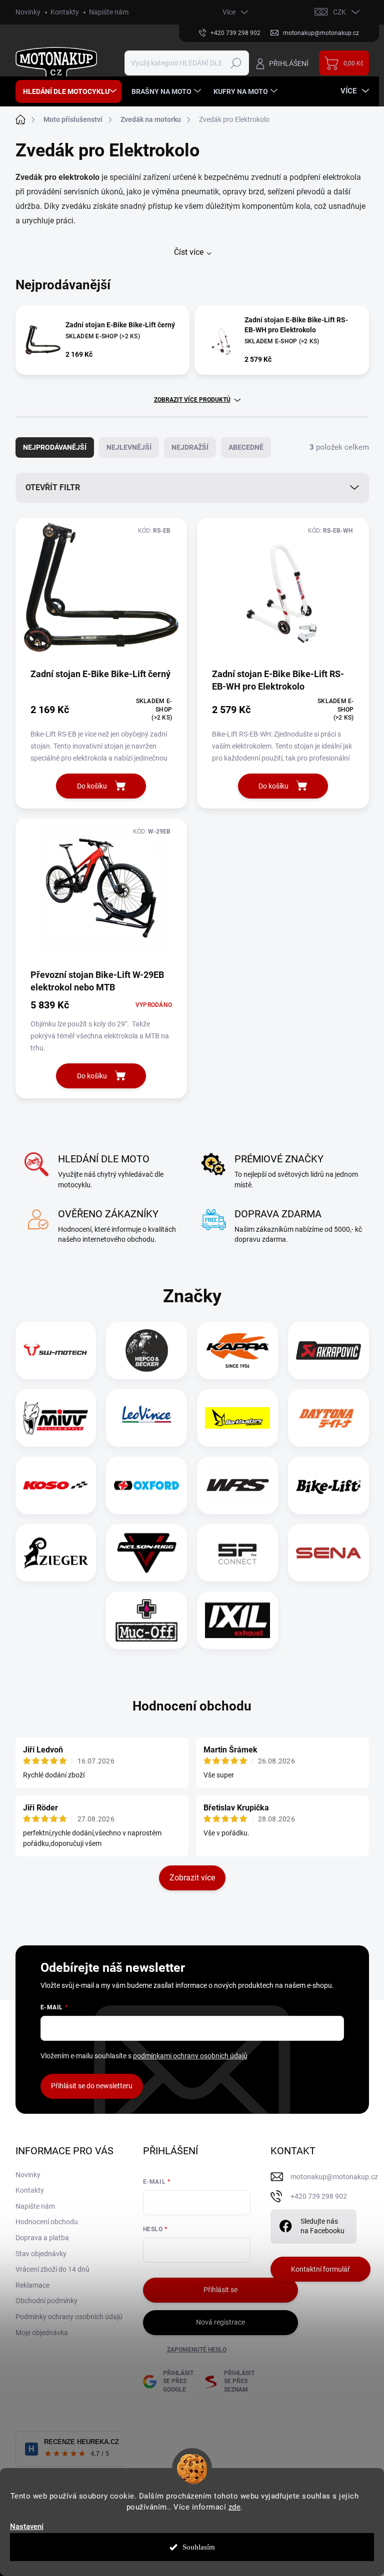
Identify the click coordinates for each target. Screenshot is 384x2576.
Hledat (236, 63)
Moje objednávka (42, 2333)
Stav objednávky (41, 2254)
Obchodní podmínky (46, 2301)
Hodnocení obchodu (192, 1706)
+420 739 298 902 (319, 2196)
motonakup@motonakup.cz (334, 2177)
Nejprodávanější (55, 447)
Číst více (189, 252)
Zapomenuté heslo (197, 2350)
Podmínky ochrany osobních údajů (69, 2317)
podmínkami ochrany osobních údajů (190, 2056)
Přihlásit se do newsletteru (92, 2086)
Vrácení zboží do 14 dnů (52, 2269)
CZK (339, 12)
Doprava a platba (42, 2238)
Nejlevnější (129, 447)
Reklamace (32, 2285)
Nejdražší (190, 447)
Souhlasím (199, 2547)
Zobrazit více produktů (192, 400)
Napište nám (109, 12)
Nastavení (27, 2527)
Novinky (28, 12)
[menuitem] (68, 91)
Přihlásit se (220, 2290)
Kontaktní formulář (320, 2269)
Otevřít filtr (53, 487)
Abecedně (246, 447)
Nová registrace (220, 2322)
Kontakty (65, 12)
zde (235, 2507)
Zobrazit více (192, 1878)
